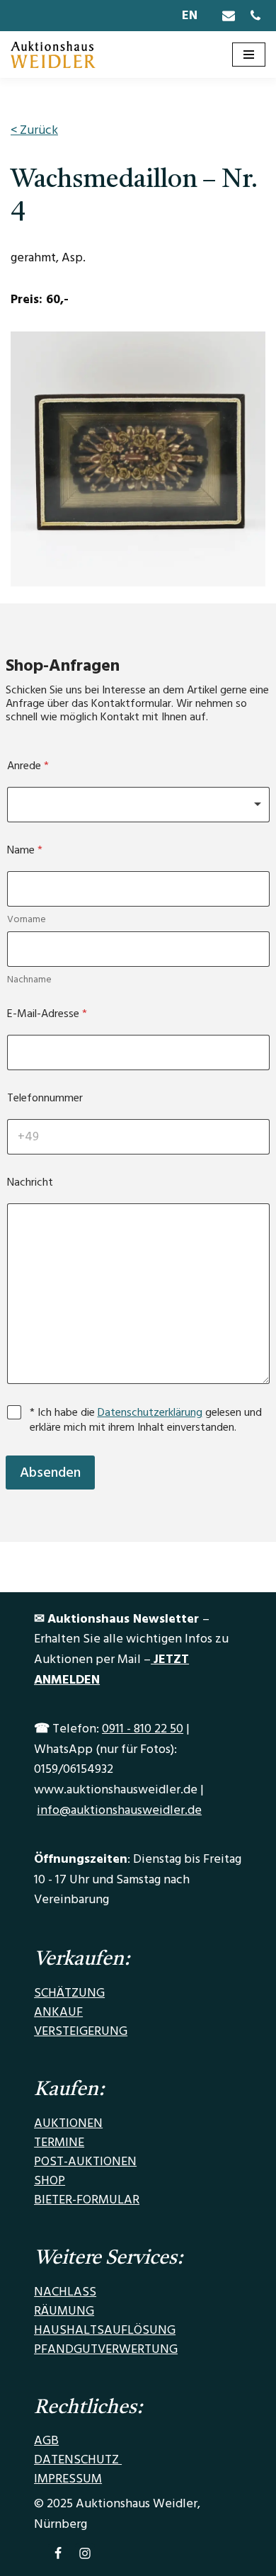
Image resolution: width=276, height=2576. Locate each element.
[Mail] (229, 16)
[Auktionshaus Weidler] (53, 55)
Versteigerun (76, 2031)
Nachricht (30, 1182)
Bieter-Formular (87, 2200)
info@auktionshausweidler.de (119, 1810)
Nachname (29, 980)
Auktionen (68, 2123)
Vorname (27, 920)
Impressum (68, 2479)
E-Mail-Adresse (47, 1014)
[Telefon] (255, 16)
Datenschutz (78, 2459)
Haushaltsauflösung (105, 2330)
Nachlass (65, 2292)
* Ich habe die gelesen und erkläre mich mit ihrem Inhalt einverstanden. (146, 1420)
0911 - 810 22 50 (143, 1729)
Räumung (64, 2311)
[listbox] (138, 805)
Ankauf (58, 2012)
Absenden (50, 1473)
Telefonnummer (45, 1098)
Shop (50, 2180)
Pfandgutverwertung (106, 2349)
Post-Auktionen (85, 2161)
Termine (59, 2142)
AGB (46, 2440)
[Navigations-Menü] (249, 55)
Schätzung (69, 1993)
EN (190, 15)
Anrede (28, 766)
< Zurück (34, 130)
